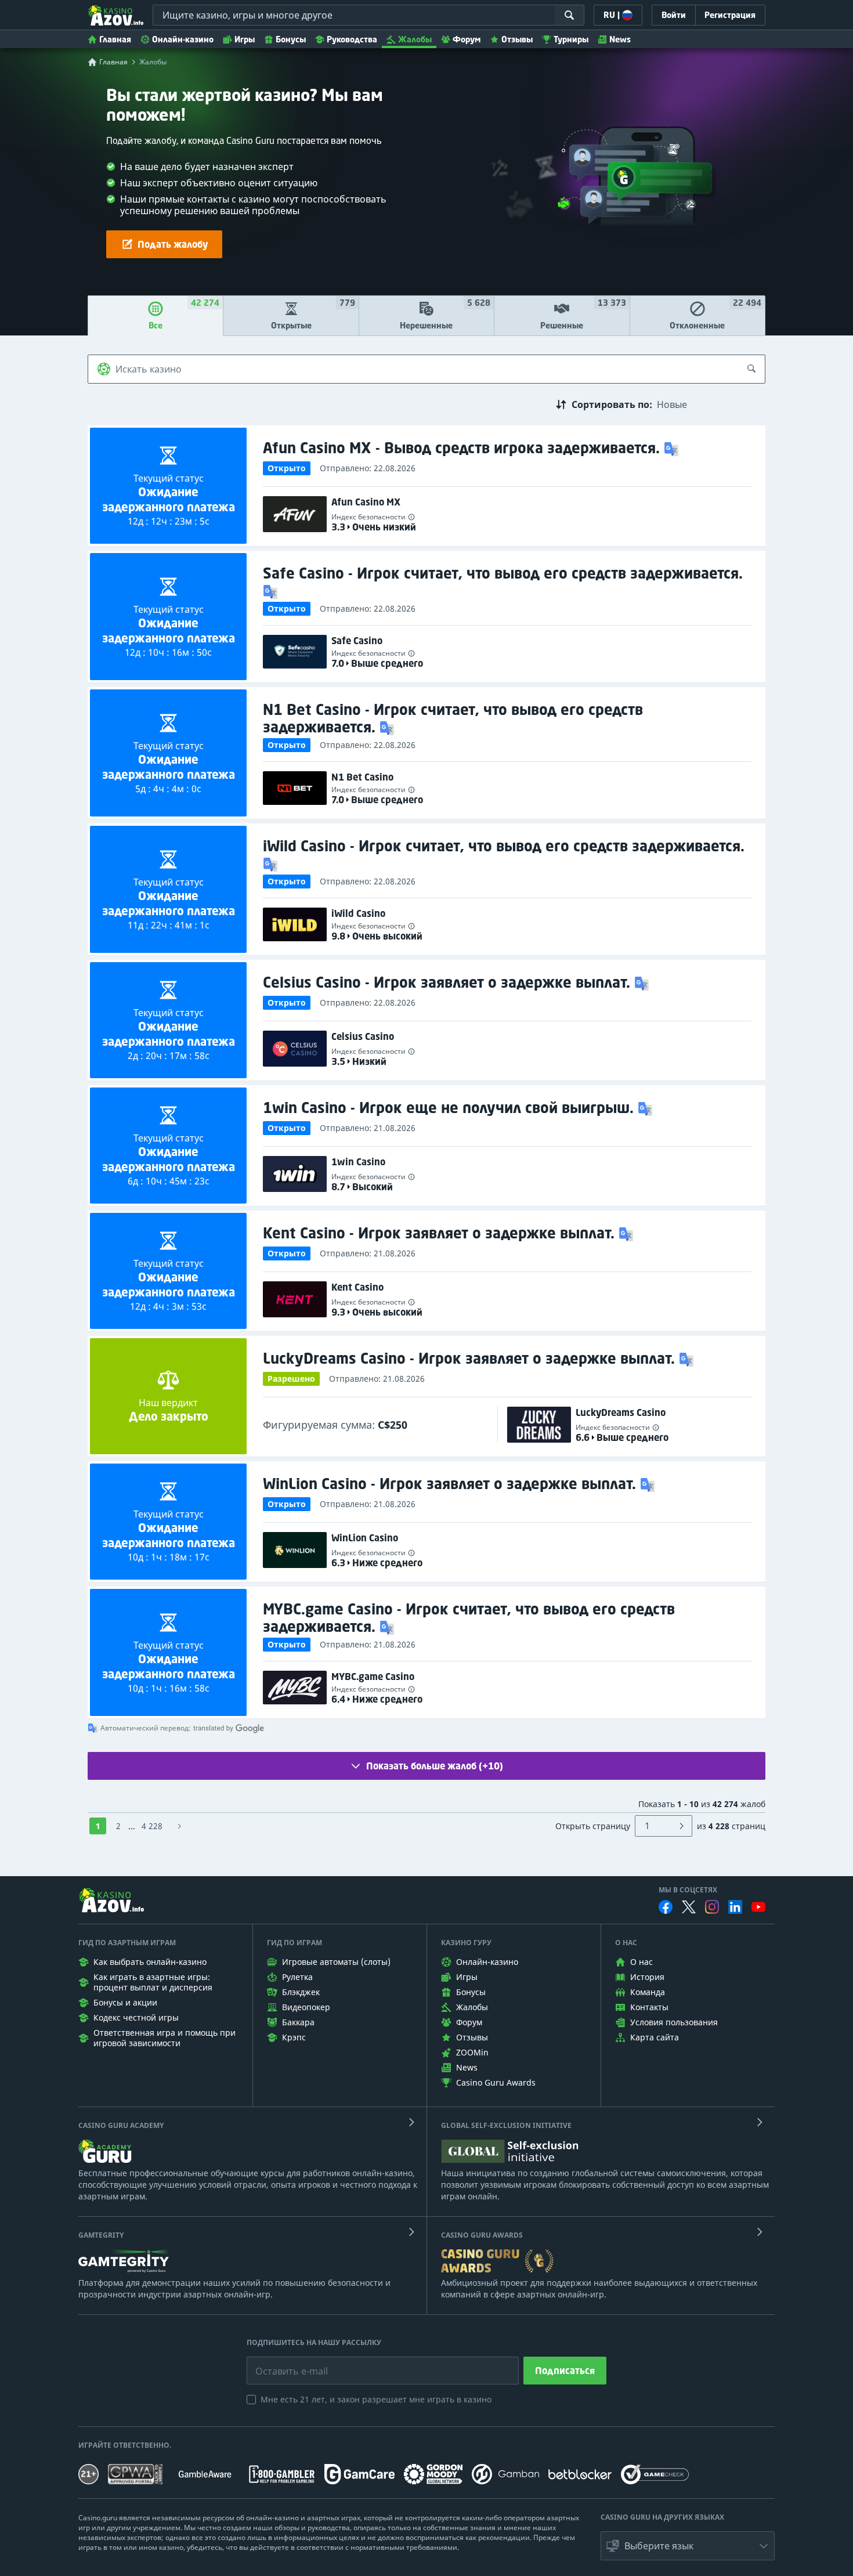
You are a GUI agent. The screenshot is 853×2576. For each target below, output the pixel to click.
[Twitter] (689, 1907)
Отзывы (517, 39)
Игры (245, 39)
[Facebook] (666, 1907)
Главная (115, 39)
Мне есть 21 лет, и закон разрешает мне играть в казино (376, 2399)
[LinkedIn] (735, 1907)
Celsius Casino (363, 1036)
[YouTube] (758, 1907)
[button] (673, 448)
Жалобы (415, 39)
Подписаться (565, 2371)
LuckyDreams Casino (621, 1412)
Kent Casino (357, 1287)
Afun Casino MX (366, 502)
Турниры (571, 39)
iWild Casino (358, 913)
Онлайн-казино (183, 39)
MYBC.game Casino (373, 1677)
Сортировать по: (612, 404)
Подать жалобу (173, 244)
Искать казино (149, 369)
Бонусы (291, 39)
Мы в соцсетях (688, 1890)
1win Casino (358, 1162)
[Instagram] (712, 1907)
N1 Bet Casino (362, 777)
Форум (467, 39)
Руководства (352, 39)
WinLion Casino (365, 1538)
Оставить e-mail (282, 2362)
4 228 (152, 1826)
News (620, 39)
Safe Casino (357, 641)
